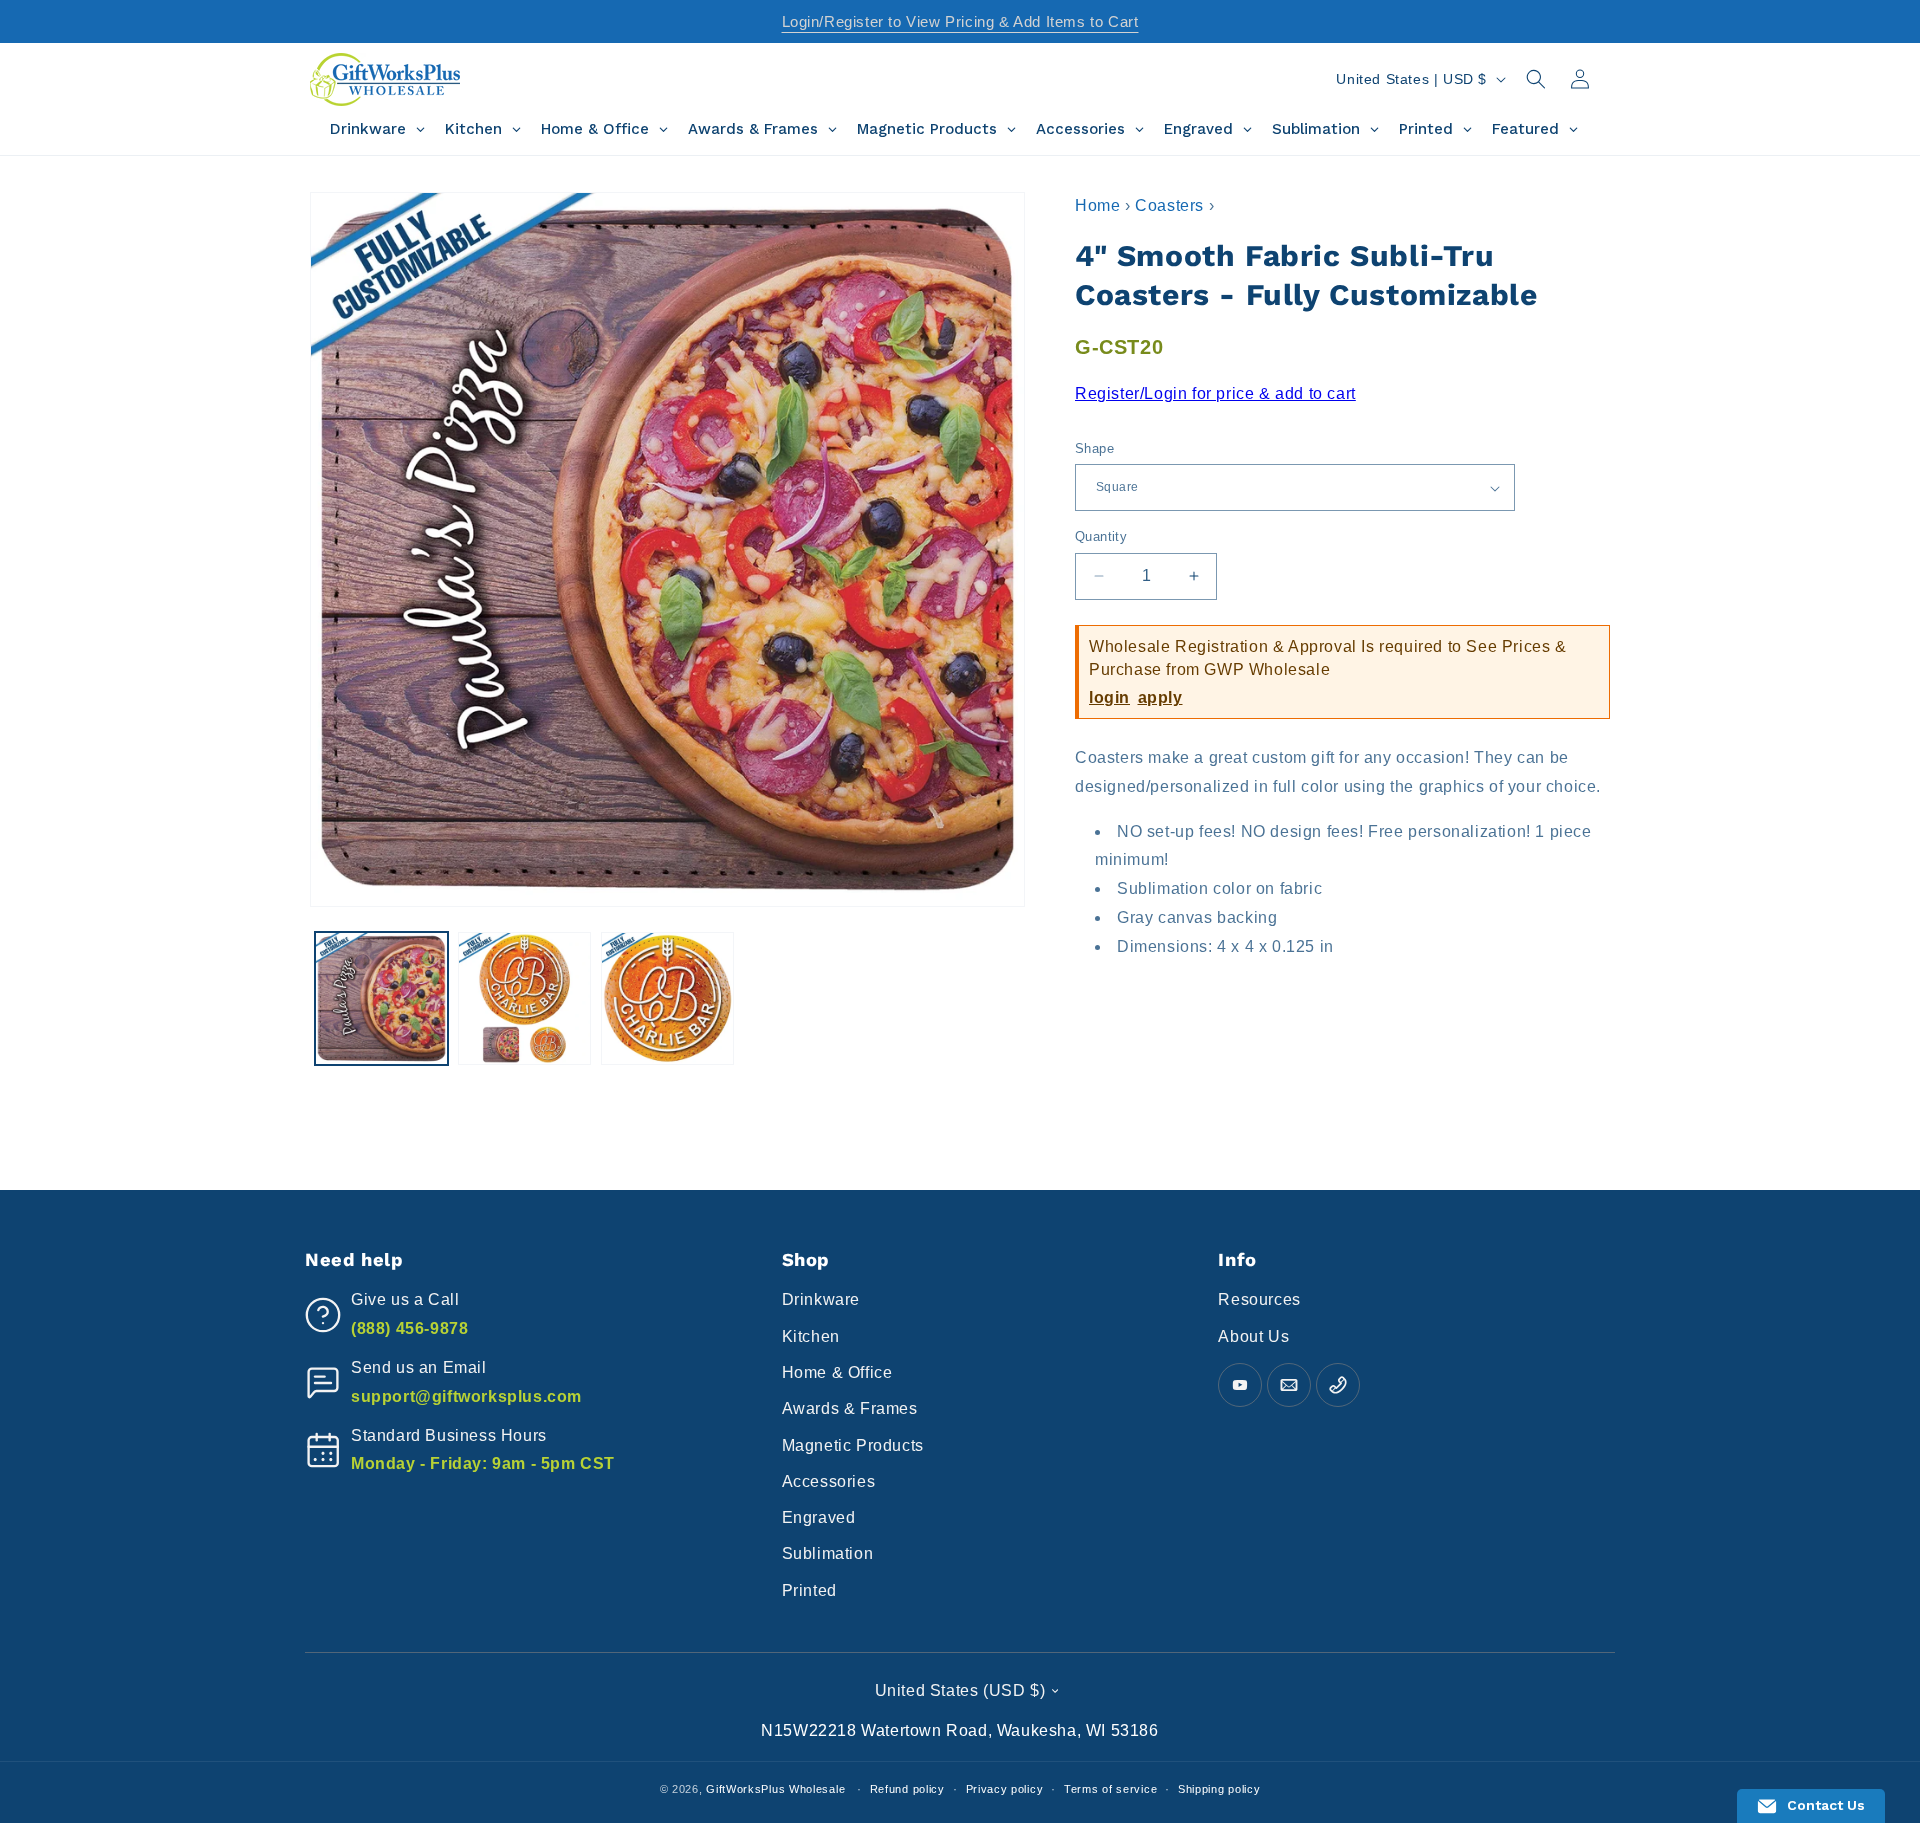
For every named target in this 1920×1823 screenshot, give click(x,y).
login (1109, 697)
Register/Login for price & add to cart (1215, 393)
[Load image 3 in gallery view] (667, 998)
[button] (1536, 79)
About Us (1253, 1336)
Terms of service (1110, 1788)
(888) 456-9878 (409, 1328)
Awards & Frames (850, 1408)
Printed (809, 1590)
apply (1160, 697)
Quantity (1101, 536)
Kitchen (811, 1336)
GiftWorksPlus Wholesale (775, 1789)
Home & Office (837, 1372)
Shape (1094, 448)
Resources (1259, 1299)
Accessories (829, 1481)
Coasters (1169, 205)
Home (1097, 205)
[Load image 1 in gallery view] (381, 998)
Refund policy (907, 1788)
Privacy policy (1005, 1788)
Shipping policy (1219, 1788)
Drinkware (821, 1299)
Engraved (819, 1517)
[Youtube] (1240, 1385)
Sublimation (828, 1553)
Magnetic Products (853, 1445)
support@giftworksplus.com (466, 1396)
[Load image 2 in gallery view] (524, 998)
